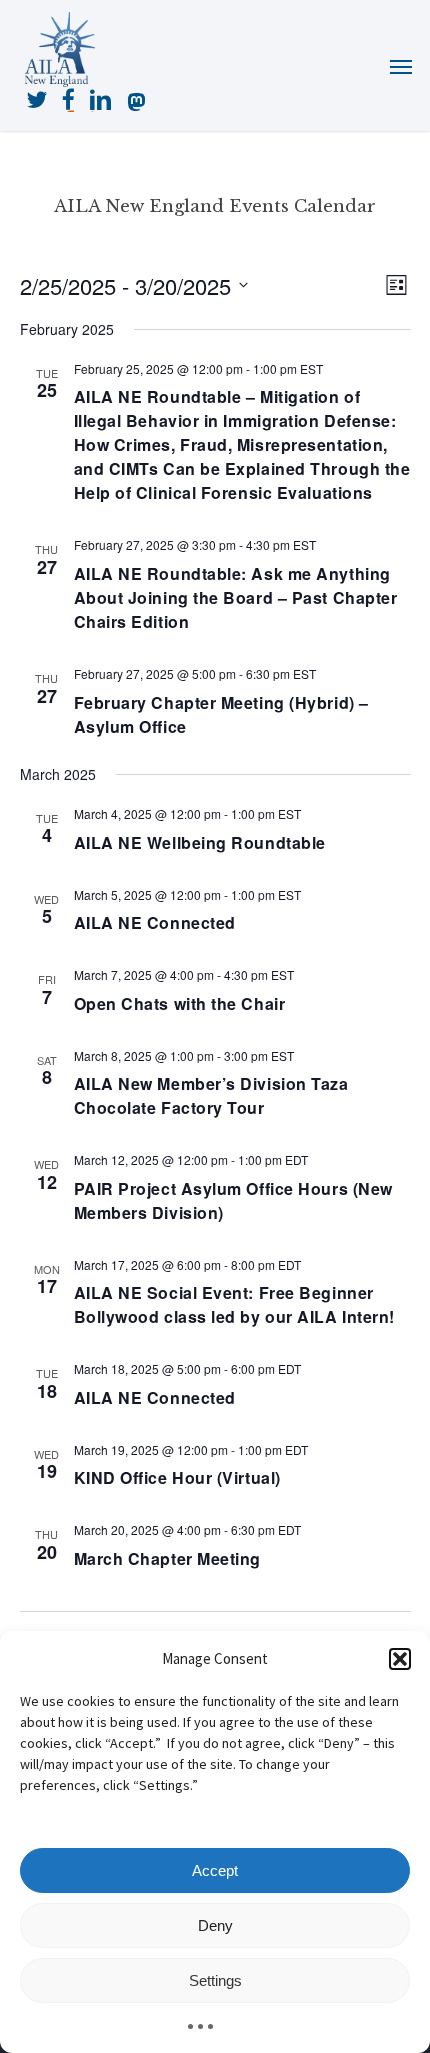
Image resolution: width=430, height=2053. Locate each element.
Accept (215, 1870)
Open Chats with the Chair (180, 1003)
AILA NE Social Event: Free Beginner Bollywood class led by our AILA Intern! (234, 1304)
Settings (215, 1980)
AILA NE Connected (155, 922)
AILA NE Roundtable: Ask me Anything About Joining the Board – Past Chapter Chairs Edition (236, 597)
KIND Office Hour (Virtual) (177, 1477)
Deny (215, 1925)
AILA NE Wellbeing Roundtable (200, 842)
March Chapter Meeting (168, 1558)
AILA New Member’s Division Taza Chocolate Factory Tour (211, 1095)
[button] (400, 1659)
